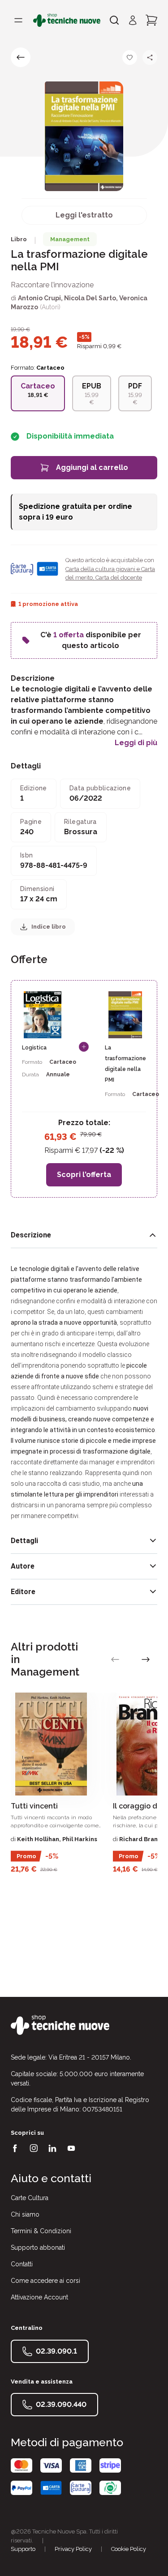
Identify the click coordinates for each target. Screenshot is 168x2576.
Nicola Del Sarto (90, 298)
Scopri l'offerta (84, 1175)
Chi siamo (25, 2214)
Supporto (23, 2549)
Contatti (22, 2264)
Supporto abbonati (38, 2248)
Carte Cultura (30, 2198)
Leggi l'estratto (84, 215)
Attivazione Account (39, 2297)
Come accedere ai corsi (45, 2281)
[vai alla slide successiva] (146, 1659)
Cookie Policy (129, 2549)
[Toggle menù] (18, 20)
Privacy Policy (73, 2549)
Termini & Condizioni (41, 2231)
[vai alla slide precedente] (115, 1659)
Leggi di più (136, 743)
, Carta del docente (117, 578)
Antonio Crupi (39, 298)
